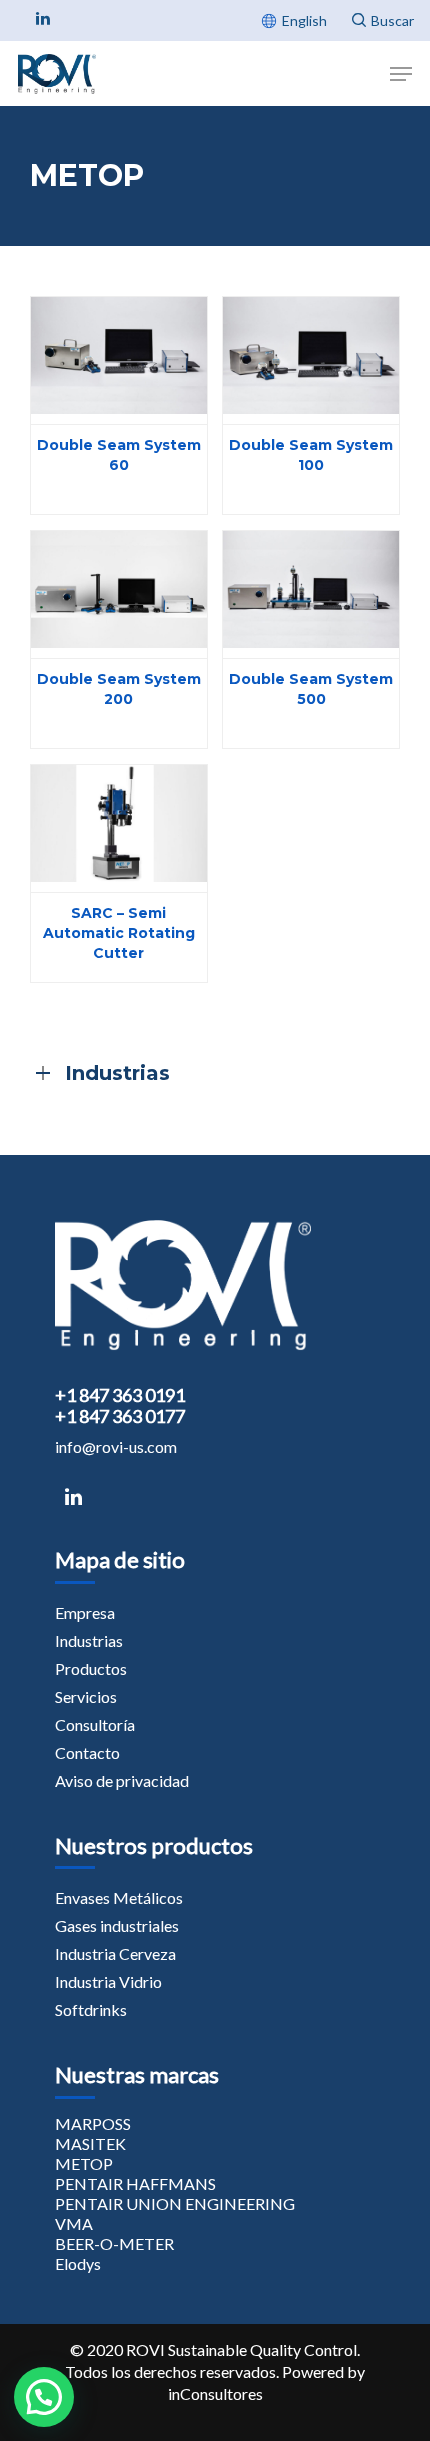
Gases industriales (117, 1925)
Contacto (87, 1752)
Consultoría (95, 1724)
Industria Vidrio (108, 1981)
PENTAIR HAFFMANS (135, 2183)
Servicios (86, 1696)
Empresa (85, 1612)
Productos (91, 1668)
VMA (74, 2223)
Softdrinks (91, 2009)
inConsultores (215, 2393)
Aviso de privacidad (122, 1780)
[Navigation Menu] (401, 74)
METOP (84, 2163)
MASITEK (90, 2143)
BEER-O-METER (114, 2243)
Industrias (89, 1640)
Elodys (78, 2263)
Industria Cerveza (115, 1953)
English (304, 20)
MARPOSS (93, 2123)
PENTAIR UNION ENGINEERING (175, 2203)
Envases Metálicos (119, 1897)
